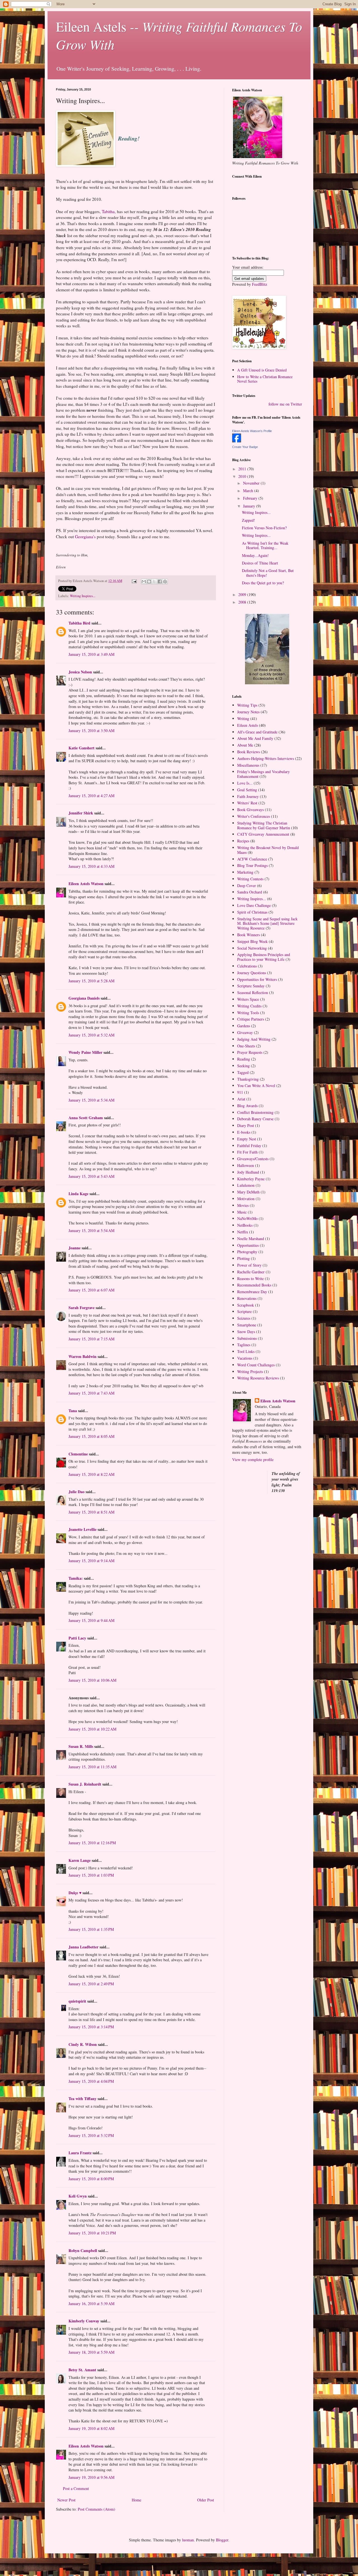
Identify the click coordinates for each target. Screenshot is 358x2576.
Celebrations (247, 966)
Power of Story (249, 1265)
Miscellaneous (248, 765)
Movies (243, 1205)
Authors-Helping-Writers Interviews (266, 758)
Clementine (78, 1454)
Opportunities (248, 1245)
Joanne (75, 1248)
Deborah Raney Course (255, 1119)
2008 (243, 602)
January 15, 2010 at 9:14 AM (91, 1561)
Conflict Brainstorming (255, 1112)
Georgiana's (86, 537)
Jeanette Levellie (83, 1529)
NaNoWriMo (247, 1218)
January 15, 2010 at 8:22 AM (91, 1474)
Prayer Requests (250, 1052)
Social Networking (252, 948)
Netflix (243, 1232)
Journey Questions (252, 973)
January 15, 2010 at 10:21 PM (92, 2233)
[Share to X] (154, 582)
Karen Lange (80, 1860)
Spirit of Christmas (252, 912)
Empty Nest (247, 1139)
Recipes (243, 841)
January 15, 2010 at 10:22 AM (92, 1729)
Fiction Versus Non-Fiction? (264, 528)
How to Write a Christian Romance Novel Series (265, 379)
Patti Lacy (77, 1638)
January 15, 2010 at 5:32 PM (91, 2135)
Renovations (247, 1298)
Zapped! (249, 520)
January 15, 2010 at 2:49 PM (91, 1984)
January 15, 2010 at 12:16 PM (92, 1843)
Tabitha (108, 211)
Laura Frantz (80, 2153)
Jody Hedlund (248, 1172)
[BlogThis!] (149, 582)
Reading (244, 1059)
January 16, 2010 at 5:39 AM (91, 2304)
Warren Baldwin (83, 1356)
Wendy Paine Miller (85, 1052)
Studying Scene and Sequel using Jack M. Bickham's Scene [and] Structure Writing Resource (267, 924)
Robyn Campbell (83, 2250)
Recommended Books (254, 1285)
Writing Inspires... (83, 596)
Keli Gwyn (78, 2196)
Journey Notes (248, 712)
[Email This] (144, 582)
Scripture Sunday (251, 986)
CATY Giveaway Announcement (263, 834)
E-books (244, 1132)
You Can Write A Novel (256, 1086)
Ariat (241, 1099)
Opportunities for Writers (257, 979)
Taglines (244, 1345)
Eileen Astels (248, 725)
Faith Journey (248, 796)
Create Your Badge (245, 447)
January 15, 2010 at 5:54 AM (91, 1230)
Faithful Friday (249, 1146)
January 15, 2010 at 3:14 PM (91, 2027)
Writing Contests (250, 879)
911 (240, 1092)
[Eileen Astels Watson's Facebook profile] (237, 441)
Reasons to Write (250, 1279)
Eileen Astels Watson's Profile (252, 431)
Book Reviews (249, 752)
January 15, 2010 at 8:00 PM (91, 2179)
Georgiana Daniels (84, 998)
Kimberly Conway (84, 2321)
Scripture (244, 1311)
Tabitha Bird (79, 623)
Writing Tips (247, 705)
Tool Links (246, 1351)
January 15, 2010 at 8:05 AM (91, 1436)
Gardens (244, 1026)
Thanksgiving (248, 1079)
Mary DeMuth (248, 1192)
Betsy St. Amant (82, 2370)
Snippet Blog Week (252, 941)
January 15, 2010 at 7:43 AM (91, 1393)
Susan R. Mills (81, 1746)
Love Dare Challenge (254, 905)
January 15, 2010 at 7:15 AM (91, 1339)
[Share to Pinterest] (165, 582)
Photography (247, 1252)
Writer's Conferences (254, 816)
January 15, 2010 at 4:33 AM (91, 866)
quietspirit (77, 2001)
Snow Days (246, 1332)
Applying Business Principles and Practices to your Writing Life (264, 957)
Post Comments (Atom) (96, 2509)
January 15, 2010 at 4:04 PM (91, 2081)
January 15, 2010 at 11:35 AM (92, 1767)
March (249, 491)
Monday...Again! (255, 555)
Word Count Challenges (256, 1365)
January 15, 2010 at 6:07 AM (91, 1290)
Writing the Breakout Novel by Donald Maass (268, 850)
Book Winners (249, 935)
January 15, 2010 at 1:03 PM (91, 1875)
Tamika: (76, 1578)
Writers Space (248, 999)
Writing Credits (249, 1006)
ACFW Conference (252, 859)
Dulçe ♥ (75, 1893)
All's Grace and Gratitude (257, 732)
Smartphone (247, 1325)
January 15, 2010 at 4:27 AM (91, 796)
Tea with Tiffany (83, 2099)
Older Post (206, 2500)
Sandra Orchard (250, 892)
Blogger (222, 2540)
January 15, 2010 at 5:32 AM (91, 1035)
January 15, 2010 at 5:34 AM (91, 1100)
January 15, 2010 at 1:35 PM (91, 1929)
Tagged (243, 1072)
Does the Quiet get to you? (263, 583)
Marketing (245, 872)
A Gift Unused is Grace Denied (262, 370)
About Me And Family (255, 738)
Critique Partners (251, 1019)
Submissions (247, 1338)
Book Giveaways (250, 810)
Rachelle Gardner (251, 1272)
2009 (243, 594)
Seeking (243, 1066)
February (251, 498)
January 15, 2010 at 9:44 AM (91, 1620)
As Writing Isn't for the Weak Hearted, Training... (265, 545)
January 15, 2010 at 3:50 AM (91, 731)
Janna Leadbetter (83, 1947)
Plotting (243, 1258)
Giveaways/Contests (253, 1159)
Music (242, 1212)
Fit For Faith (247, 1152)
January (250, 506)
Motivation (246, 1199)
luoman (188, 2540)
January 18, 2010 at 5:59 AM (91, 2352)
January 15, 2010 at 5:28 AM (91, 981)
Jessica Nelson (80, 672)
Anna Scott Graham (86, 1118)
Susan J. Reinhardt (85, 1784)
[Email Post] (134, 581)
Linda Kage (78, 1194)
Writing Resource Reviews (258, 1378)
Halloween (246, 1165)
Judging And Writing (254, 1039)
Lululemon (246, 1185)
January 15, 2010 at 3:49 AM (91, 654)
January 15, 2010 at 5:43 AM (91, 1176)
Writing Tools (248, 1013)
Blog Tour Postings (252, 865)
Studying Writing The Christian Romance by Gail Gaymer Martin (264, 825)
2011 (243, 469)
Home (136, 2500)
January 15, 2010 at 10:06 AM (92, 1680)
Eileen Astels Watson (86, 884)
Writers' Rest (247, 803)
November (252, 483)
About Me (245, 745)
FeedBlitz (260, 284)
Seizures (244, 1318)
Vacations (245, 1358)
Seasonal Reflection (253, 992)
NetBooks (245, 1225)
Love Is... (245, 783)
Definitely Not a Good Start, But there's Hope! (268, 573)
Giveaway (245, 1032)
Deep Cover (247, 886)
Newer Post (66, 2500)
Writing (243, 719)
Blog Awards (247, 1106)
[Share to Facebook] (160, 582)
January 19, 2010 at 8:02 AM (91, 2428)
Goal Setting (247, 790)
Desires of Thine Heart (260, 563)
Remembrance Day (252, 1292)
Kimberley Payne (251, 1179)
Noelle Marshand (251, 1239)
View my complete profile (253, 1459)
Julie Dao (76, 1492)
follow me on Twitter (285, 404)
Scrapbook (246, 1305)
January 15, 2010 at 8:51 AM (91, 1512)
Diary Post (246, 1125)
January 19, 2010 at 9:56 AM (91, 2477)
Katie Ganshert (82, 748)
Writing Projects (250, 1372)
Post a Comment (76, 2488)
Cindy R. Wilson (83, 2044)
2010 (243, 476)
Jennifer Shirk (81, 813)
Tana (73, 1411)
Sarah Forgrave (82, 1308)
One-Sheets (246, 1046)
